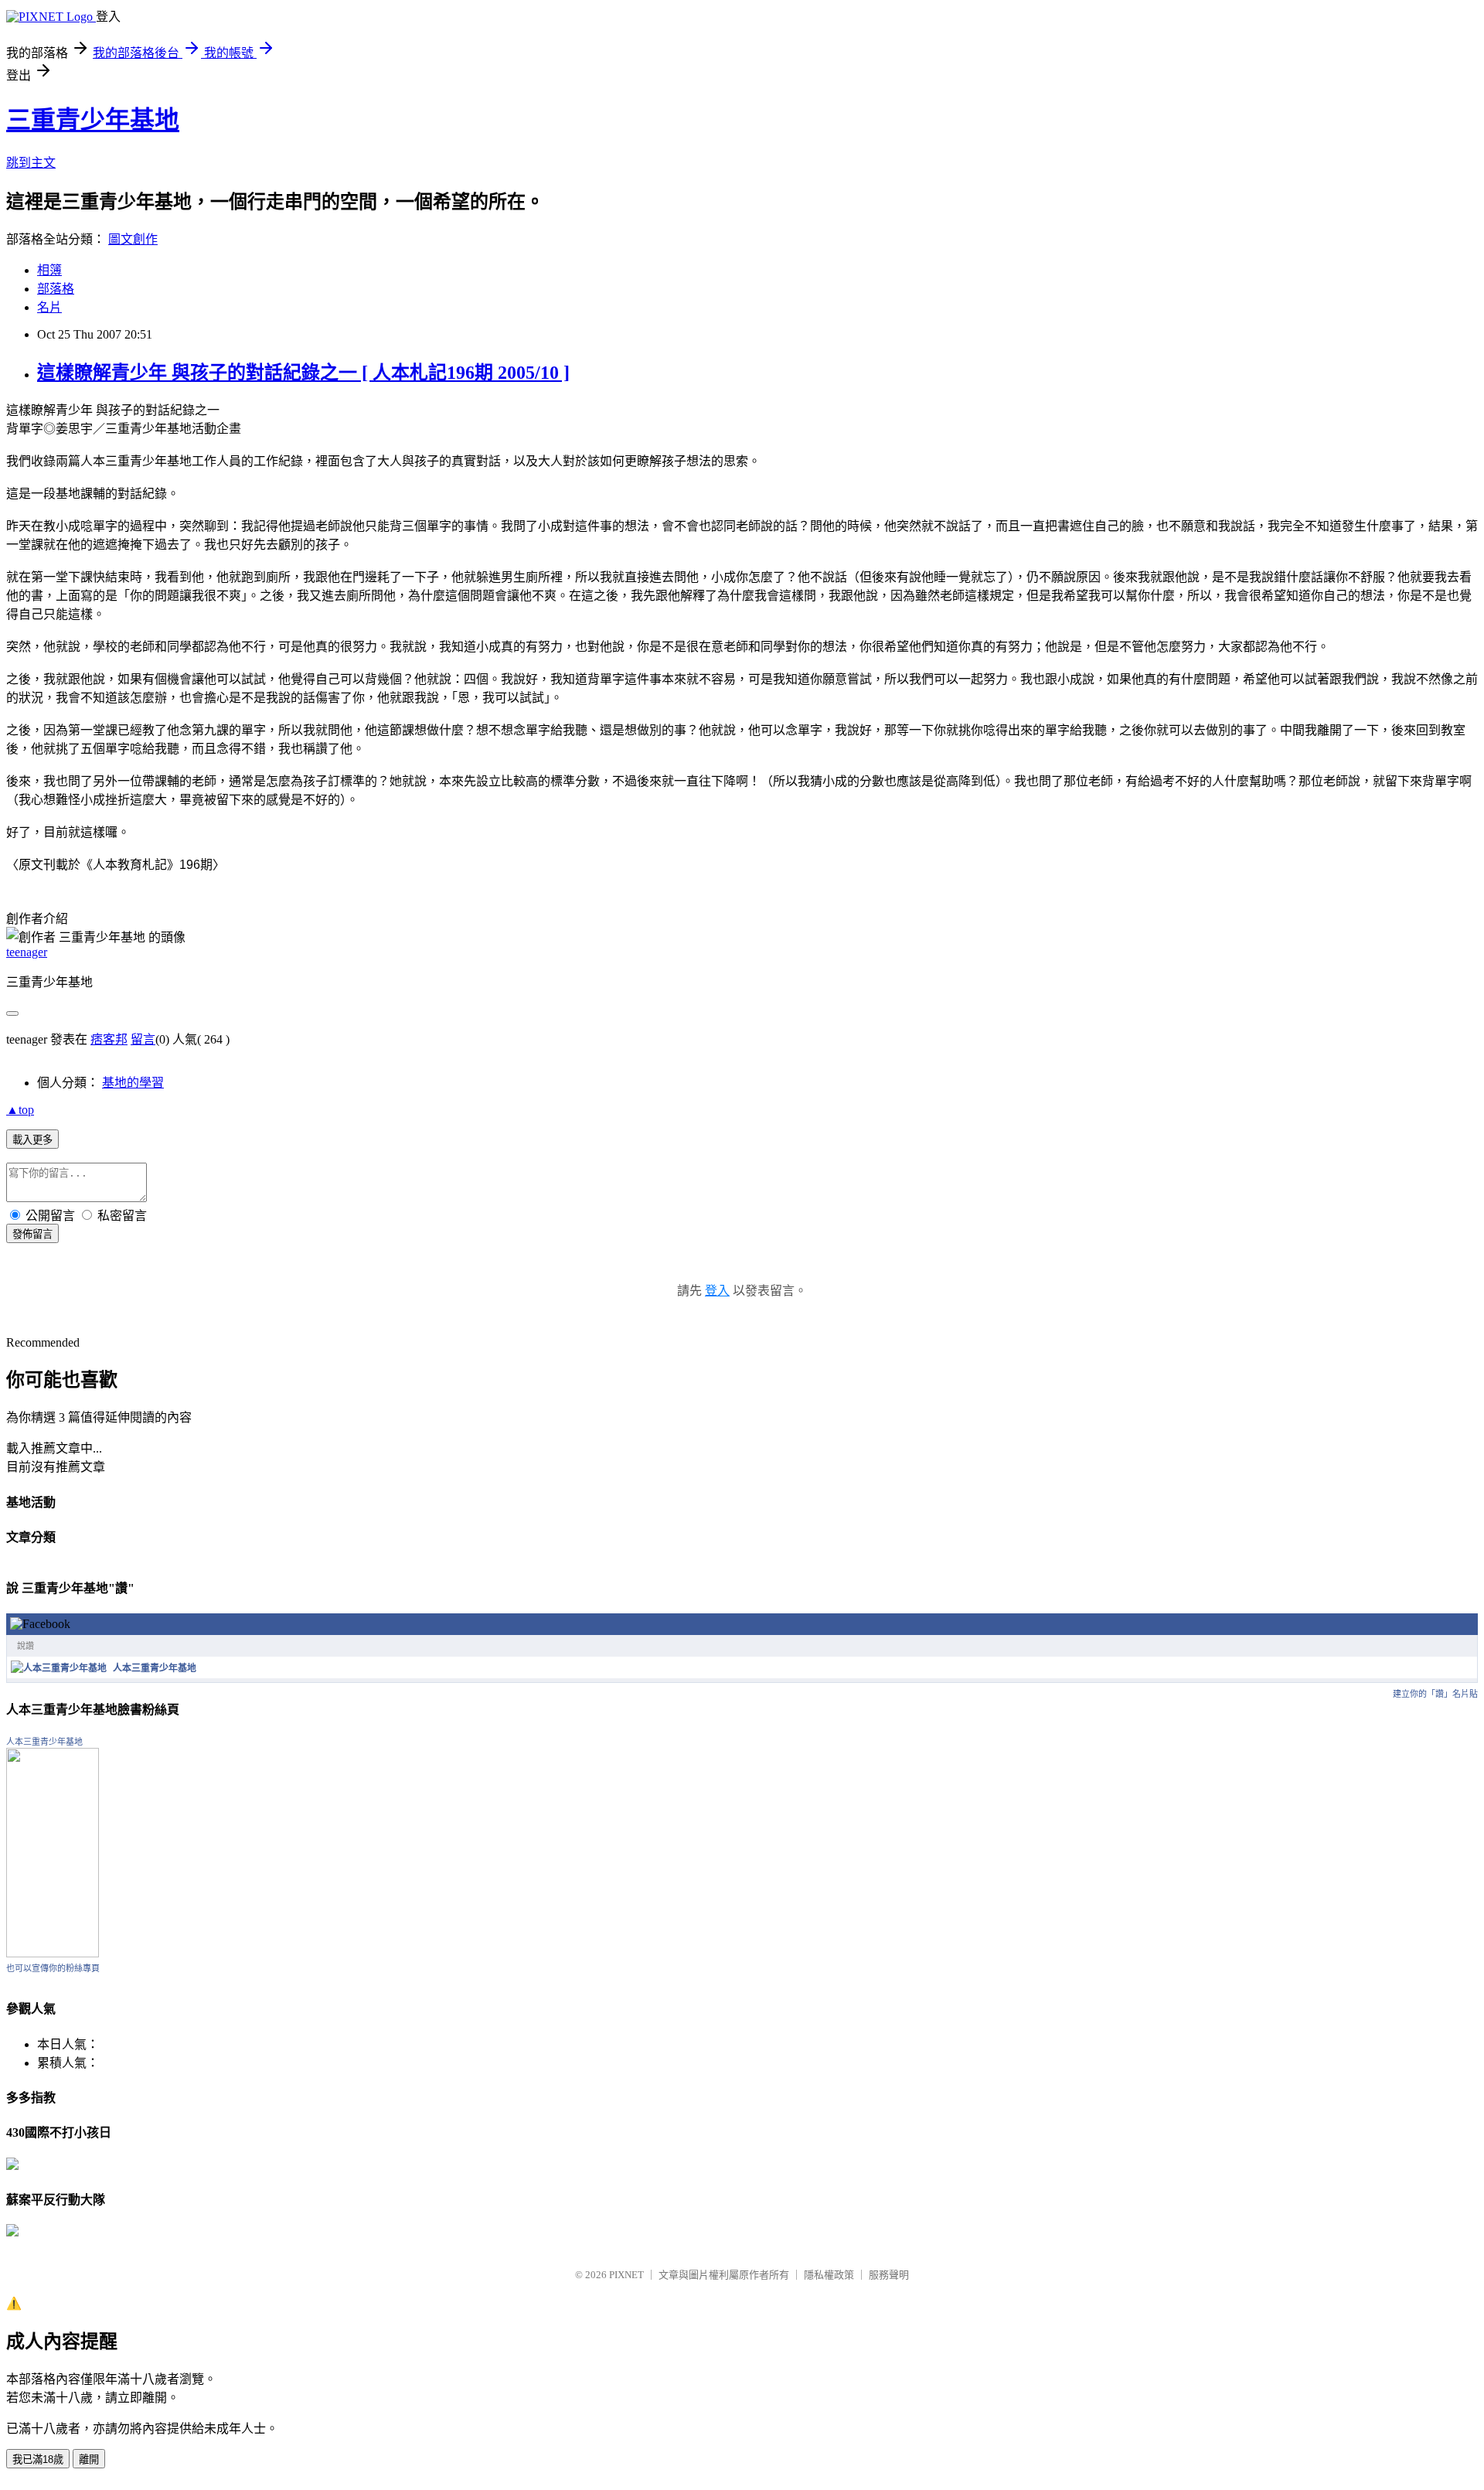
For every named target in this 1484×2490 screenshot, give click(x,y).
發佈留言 (32, 1234)
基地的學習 (133, 1083)
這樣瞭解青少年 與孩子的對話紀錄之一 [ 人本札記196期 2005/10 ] (303, 373)
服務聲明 (889, 2275)
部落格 (56, 289)
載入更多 (32, 1140)
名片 (49, 307)
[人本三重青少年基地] (59, 1668)
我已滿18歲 (38, 2459)
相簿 (49, 270)
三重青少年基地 (93, 120)
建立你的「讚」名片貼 (1435, 1694)
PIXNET (626, 2275)
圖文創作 (133, 239)
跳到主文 (31, 163)
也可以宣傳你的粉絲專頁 (53, 1968)
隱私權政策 (829, 2275)
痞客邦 (109, 1039)
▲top (20, 1110)
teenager (27, 952)
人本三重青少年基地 (155, 1668)
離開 (89, 2459)
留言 (143, 1039)
